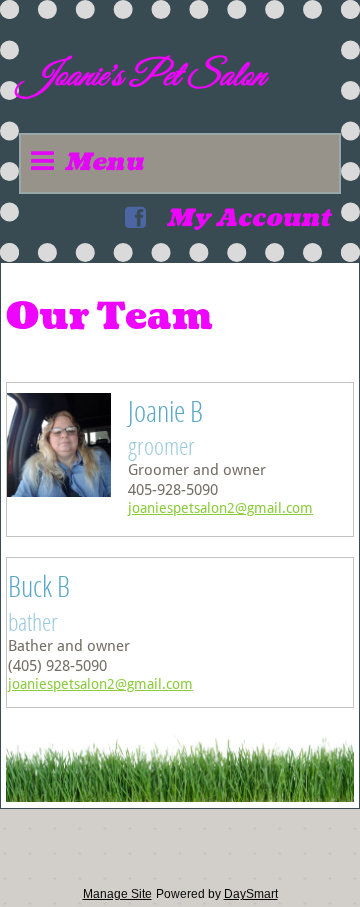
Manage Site (117, 894)
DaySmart (251, 894)
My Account (248, 218)
